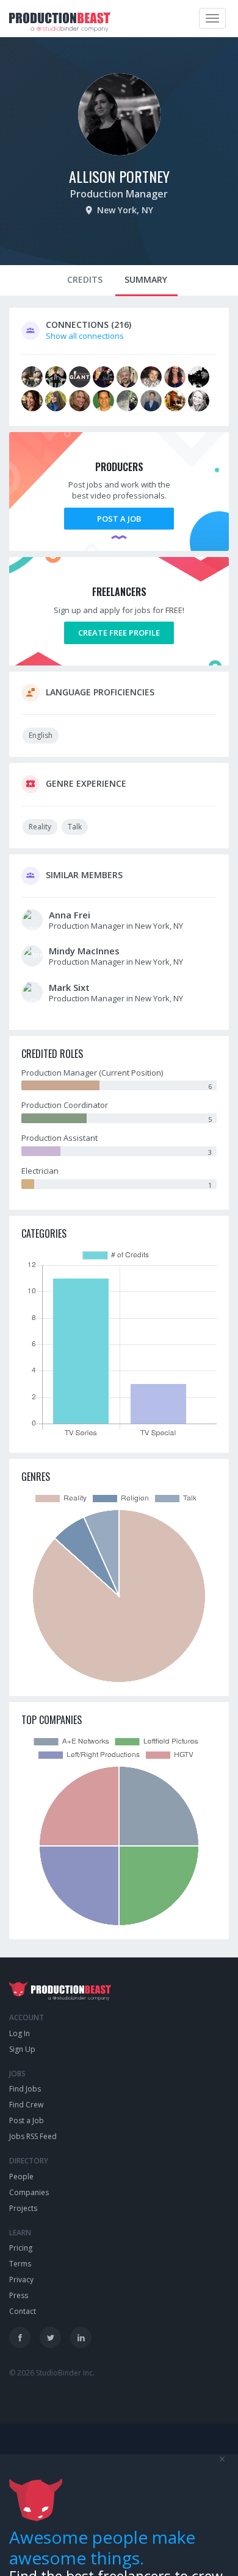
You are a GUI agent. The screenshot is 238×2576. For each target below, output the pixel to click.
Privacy (21, 2280)
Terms (20, 2264)
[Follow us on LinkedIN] (81, 2337)
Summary (146, 279)
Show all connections (85, 336)
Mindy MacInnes (84, 951)
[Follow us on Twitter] (50, 2337)
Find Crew (26, 2105)
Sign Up (22, 2049)
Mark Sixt (69, 987)
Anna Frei (70, 915)
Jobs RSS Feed (33, 2136)
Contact (23, 2311)
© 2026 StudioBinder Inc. (52, 2373)
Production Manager (119, 194)
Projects (23, 2208)
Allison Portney (119, 176)
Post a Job (119, 519)
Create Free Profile (119, 633)
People (21, 2177)
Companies (29, 2192)
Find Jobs (25, 2089)
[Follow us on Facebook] (20, 2337)
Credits (85, 279)
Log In (20, 2033)
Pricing (21, 2248)
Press (19, 2295)
